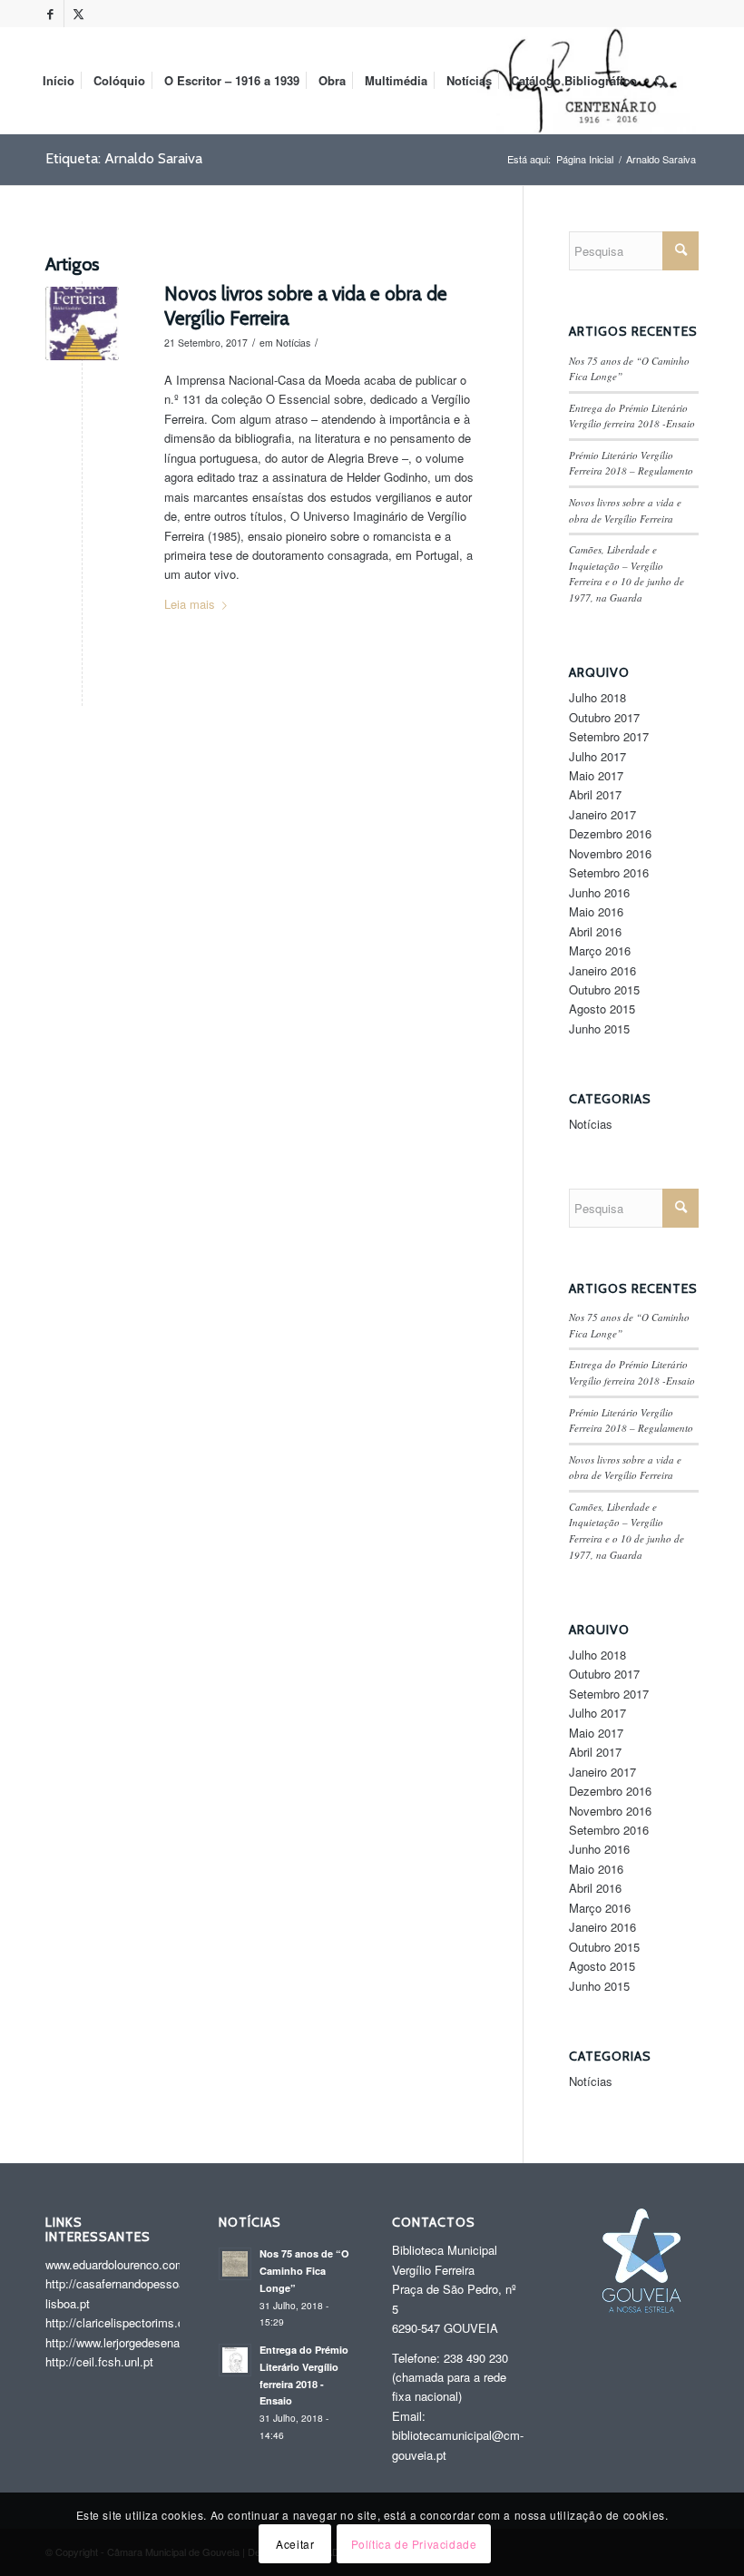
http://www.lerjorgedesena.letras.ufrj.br (146, 2342)
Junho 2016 (599, 892)
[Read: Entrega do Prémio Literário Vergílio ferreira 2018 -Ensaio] (235, 2360)
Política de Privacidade (414, 2544)
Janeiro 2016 (602, 970)
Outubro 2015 (604, 989)
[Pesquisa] (661, 81)
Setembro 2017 (609, 736)
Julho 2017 (597, 756)
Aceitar (295, 2544)
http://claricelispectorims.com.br (130, 2322)
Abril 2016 (595, 931)
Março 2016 (600, 950)
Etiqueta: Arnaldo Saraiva (124, 158)
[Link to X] (78, 14)
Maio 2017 (596, 775)
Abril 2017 (595, 794)
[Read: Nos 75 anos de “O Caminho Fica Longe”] (235, 2264)
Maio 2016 (596, 911)
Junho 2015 (599, 1028)
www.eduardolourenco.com (115, 2264)
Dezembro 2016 (610, 833)
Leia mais (190, 604)
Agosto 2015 (602, 1009)
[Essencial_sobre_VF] (82, 323)
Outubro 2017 (604, 717)
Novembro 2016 (610, 853)
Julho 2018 (597, 697)
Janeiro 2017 (602, 814)
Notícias (293, 343)
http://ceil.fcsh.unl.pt (99, 2361)
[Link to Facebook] (50, 14)
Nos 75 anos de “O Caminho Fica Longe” (304, 2271)
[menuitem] (59, 81)
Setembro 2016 (609, 872)
